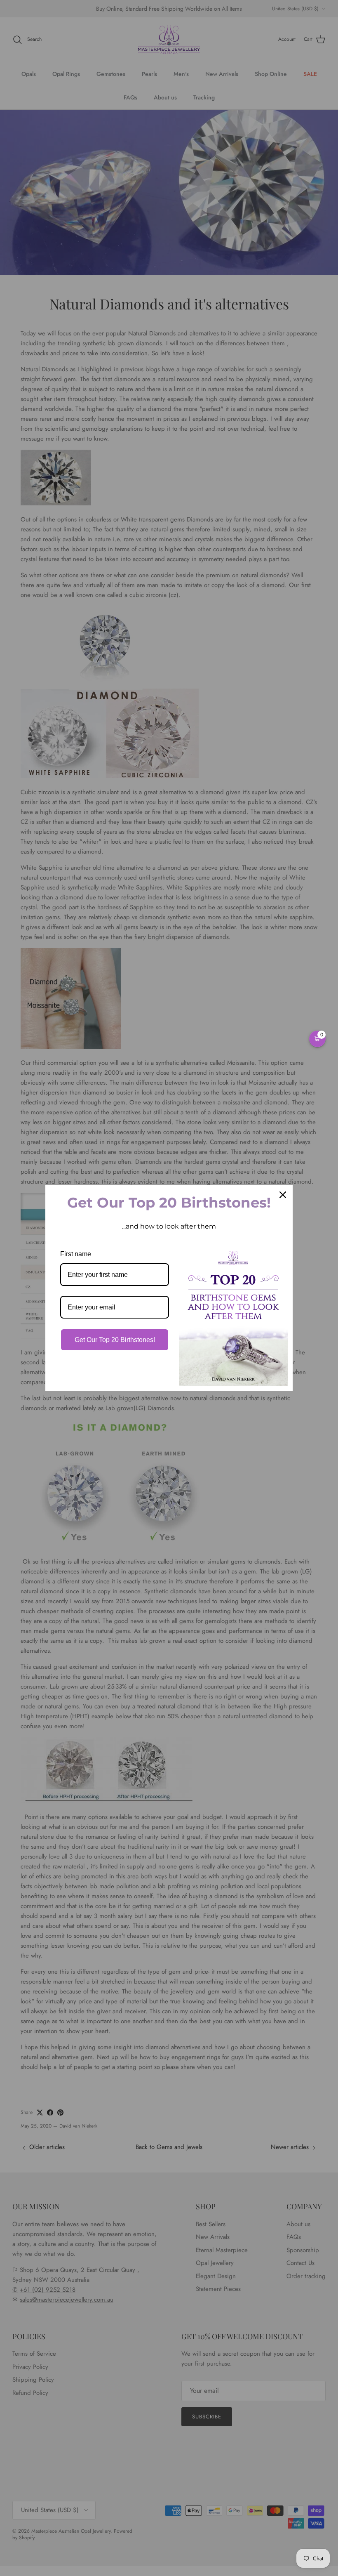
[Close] (283, 1195)
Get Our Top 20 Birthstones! (115, 1340)
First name (76, 1254)
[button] (317, 1039)
